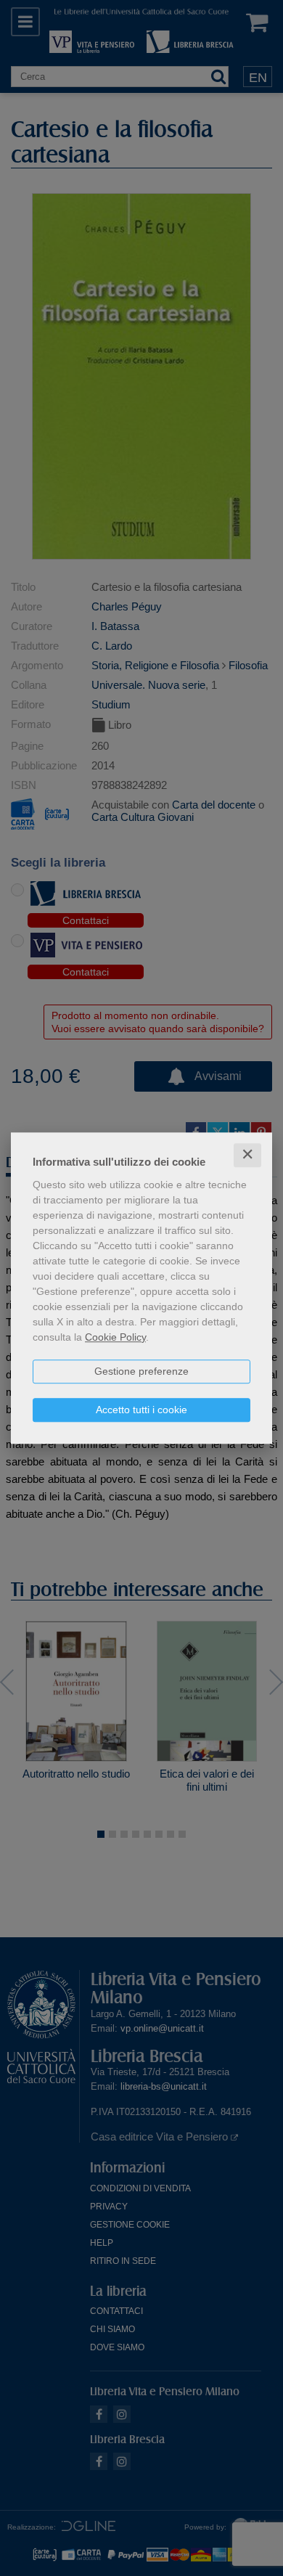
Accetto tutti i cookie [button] (141, 1410)
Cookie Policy (115, 1337)
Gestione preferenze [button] (141, 1371)
